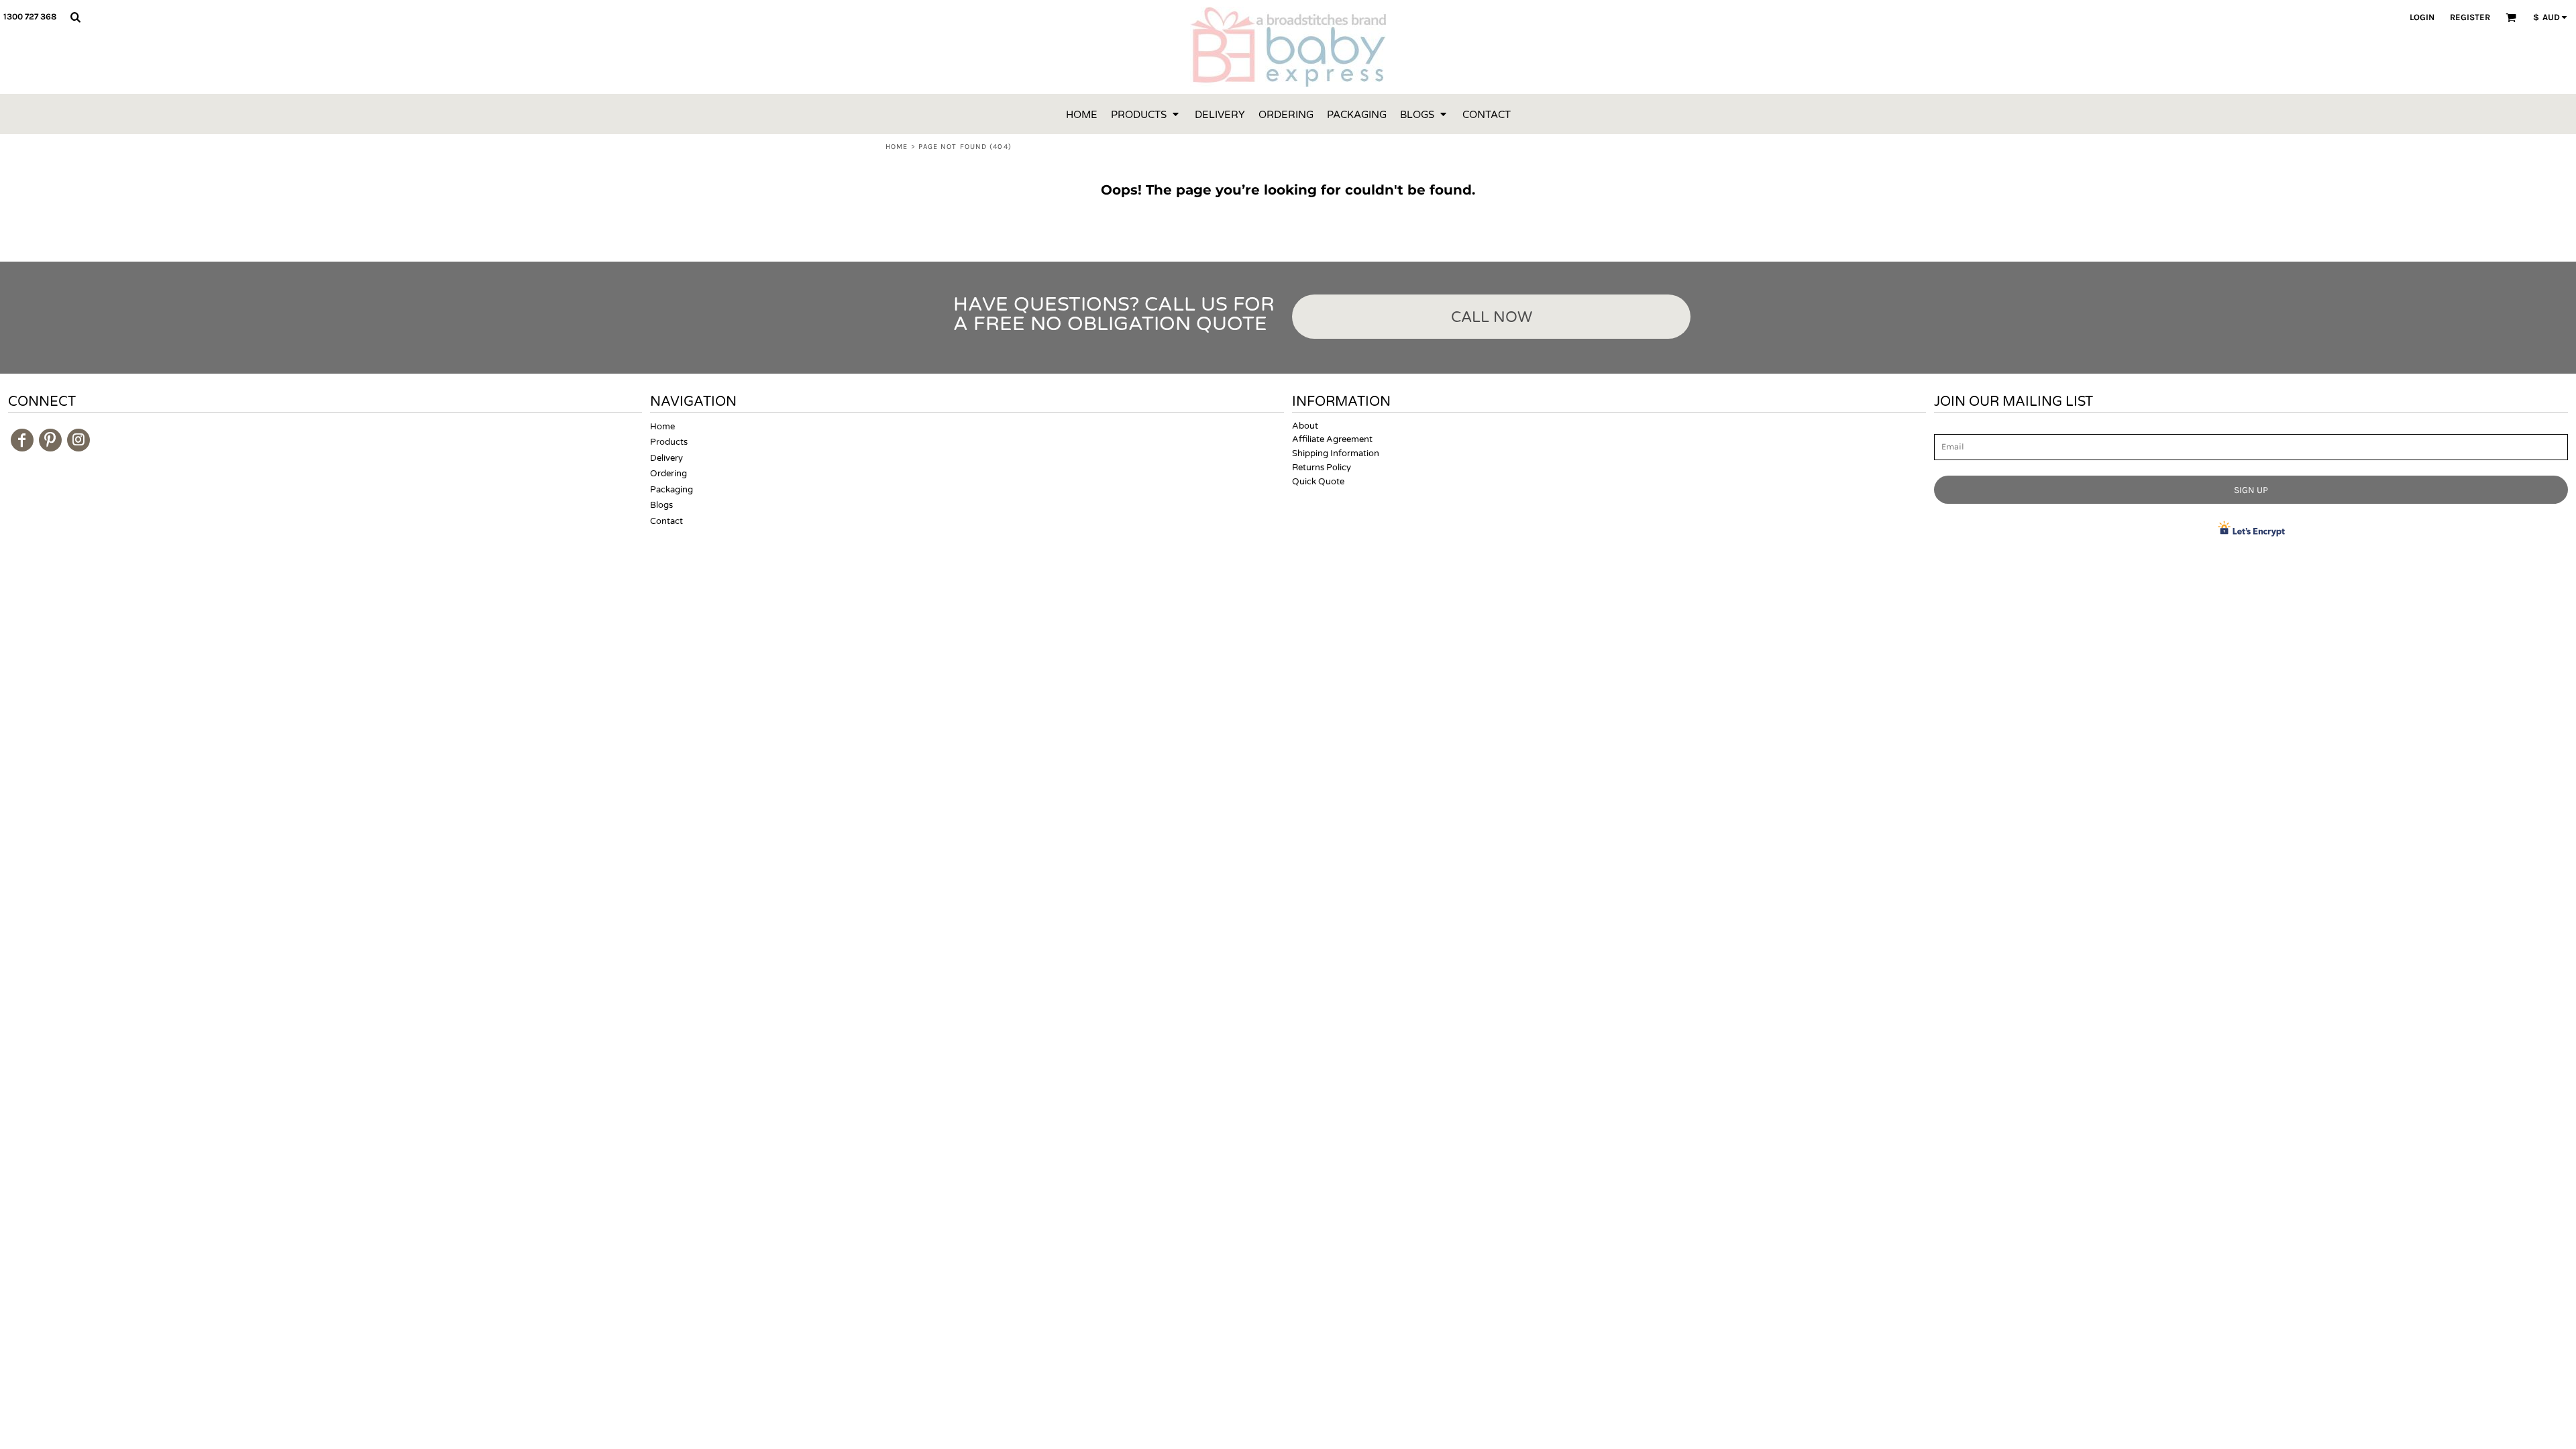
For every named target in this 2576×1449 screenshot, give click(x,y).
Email (1946, 427)
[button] (75, 17)
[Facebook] (22, 440)
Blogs (661, 505)
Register (2470, 17)
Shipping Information (1336, 453)
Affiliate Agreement (1332, 439)
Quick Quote (1318, 482)
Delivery (666, 458)
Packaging (672, 490)
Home (897, 147)
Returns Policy (1322, 468)
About (1305, 426)
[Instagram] (78, 440)
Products (669, 442)
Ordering (668, 474)
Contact (666, 521)
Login (2422, 17)
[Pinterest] (50, 440)
